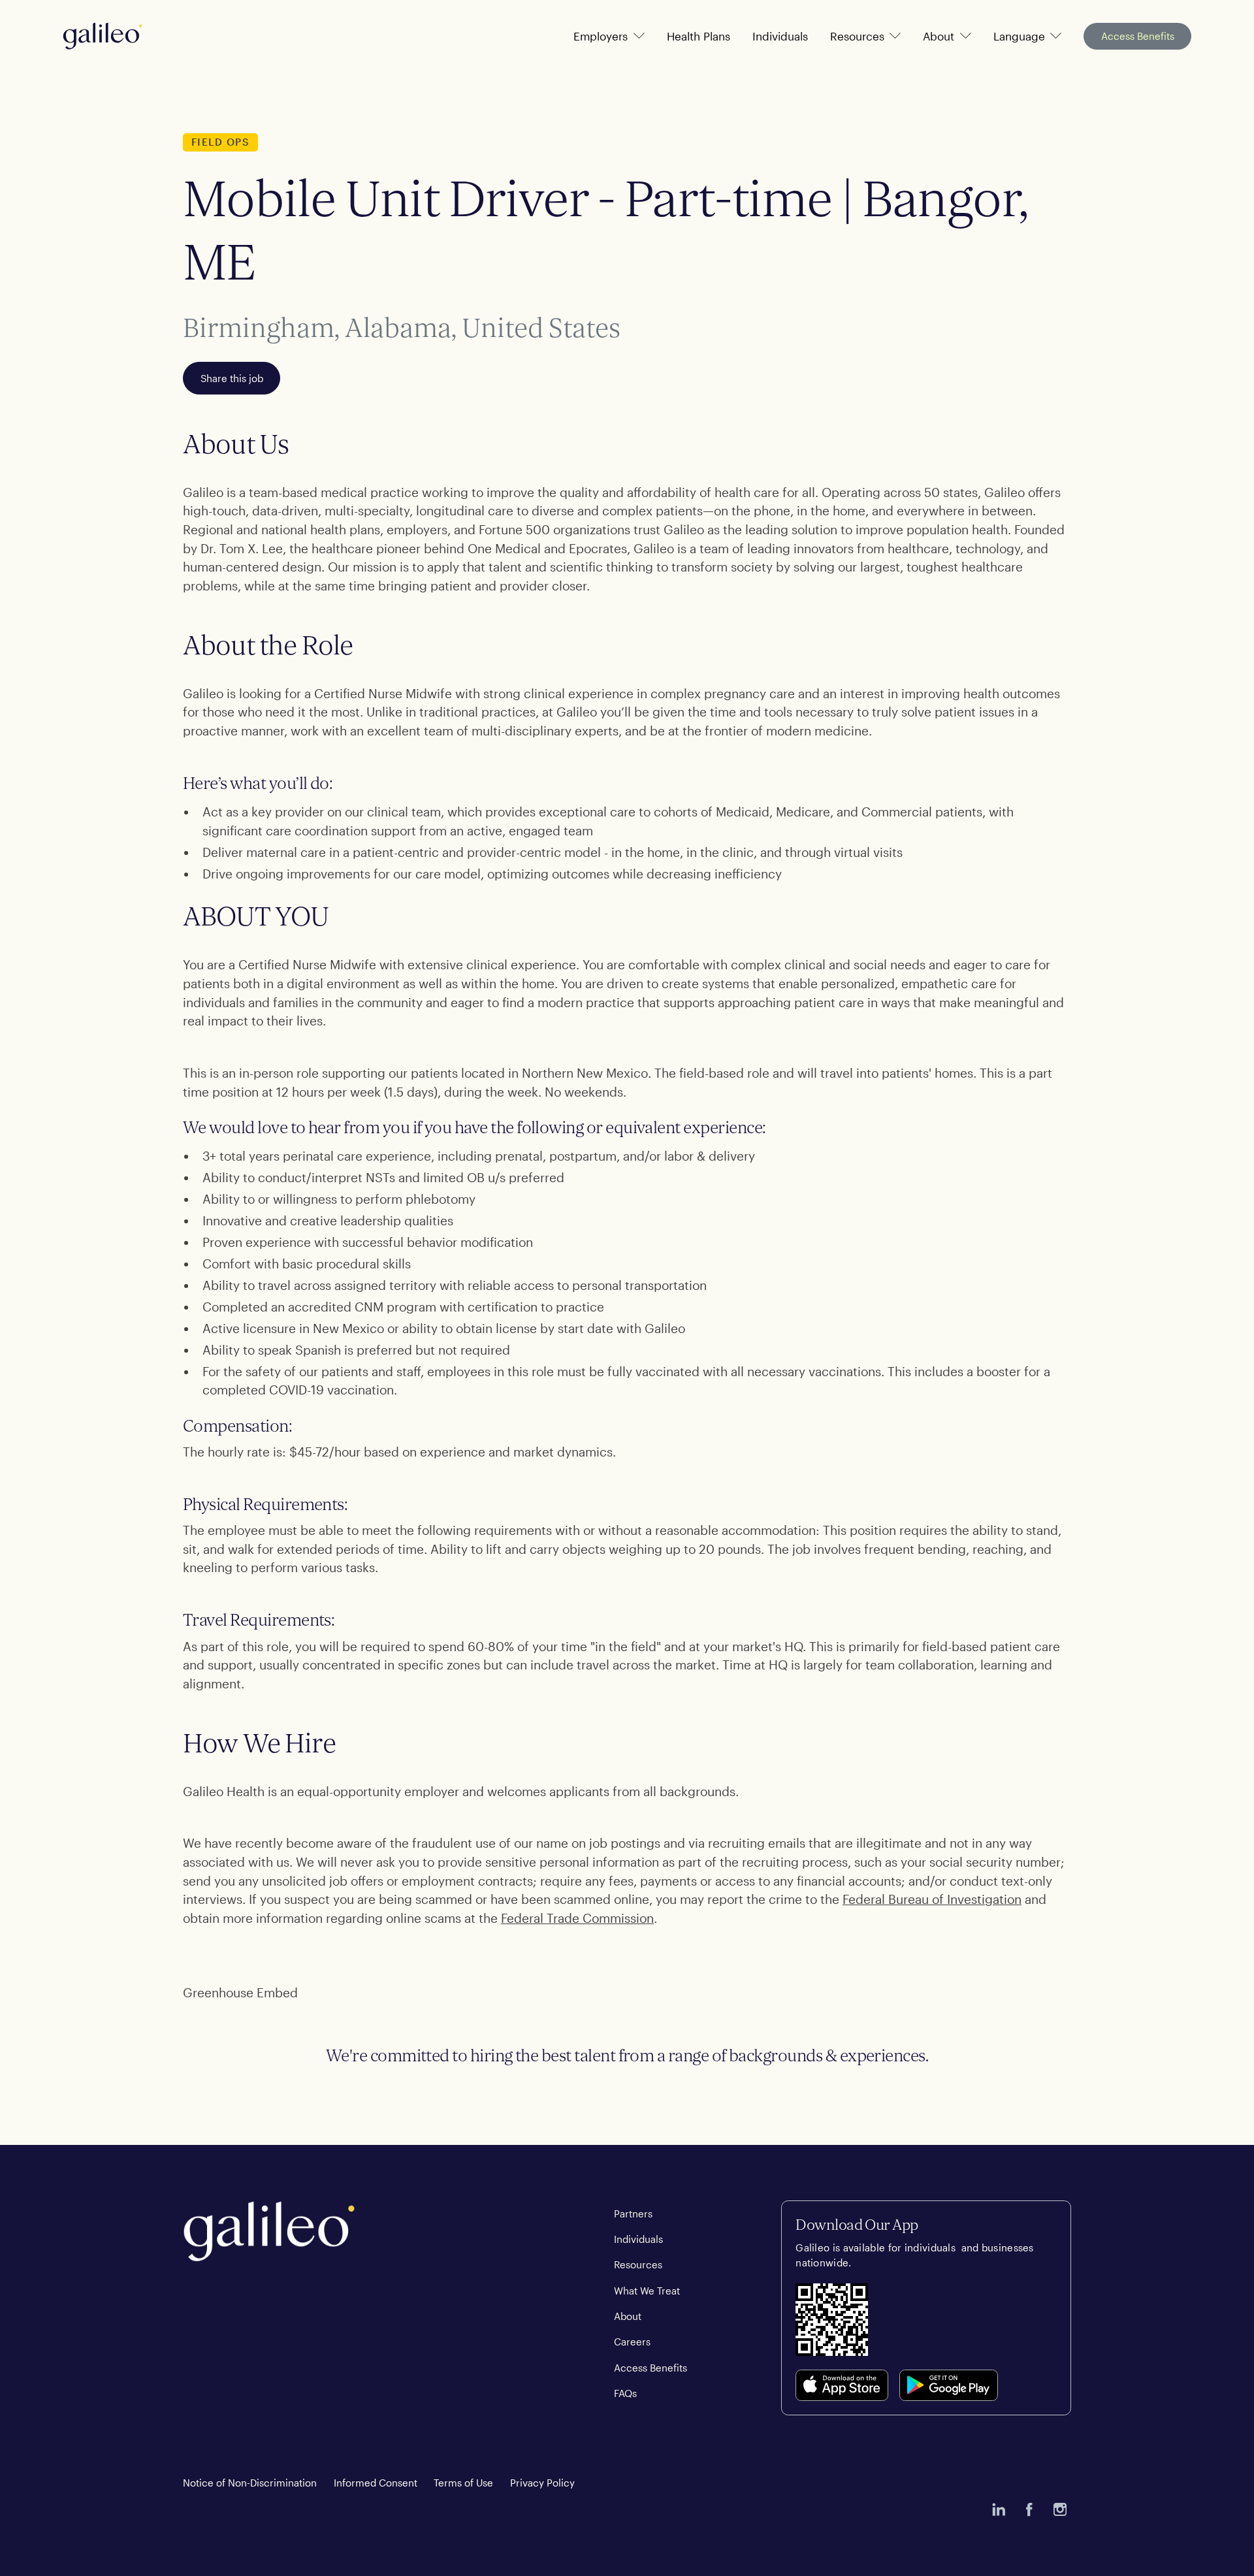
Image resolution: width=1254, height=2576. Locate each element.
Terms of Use (463, 2483)
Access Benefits (1138, 36)
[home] (103, 36)
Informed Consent (376, 2483)
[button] (609, 36)
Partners (633, 2214)
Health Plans (699, 36)
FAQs (625, 2393)
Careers (632, 2342)
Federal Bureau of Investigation (932, 1899)
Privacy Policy (542, 2483)
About (628, 2316)
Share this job (232, 378)
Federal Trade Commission (577, 1918)
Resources (638, 2264)
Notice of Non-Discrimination (250, 2483)
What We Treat (647, 2291)
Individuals (780, 36)
